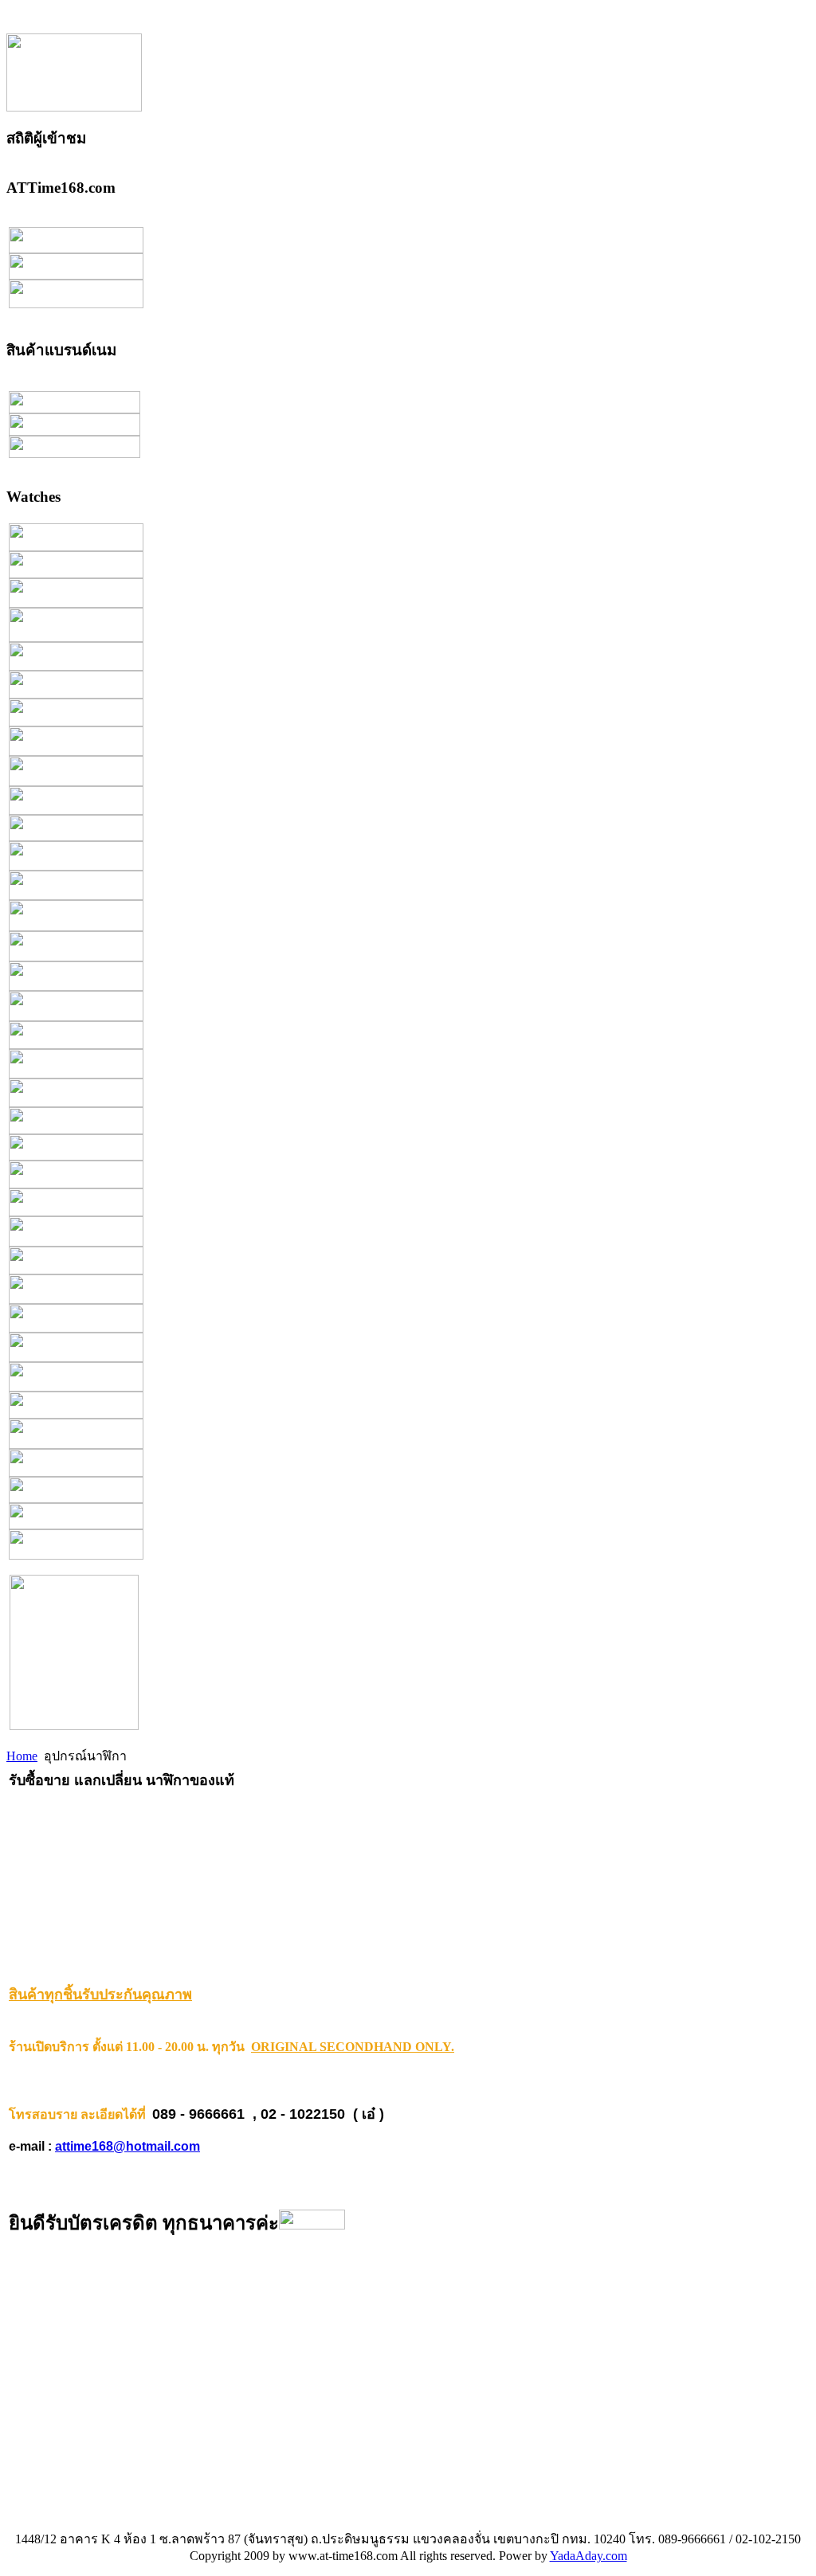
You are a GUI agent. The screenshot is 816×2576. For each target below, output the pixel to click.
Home (22, 1756)
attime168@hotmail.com (127, 2146)
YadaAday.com (588, 2556)
